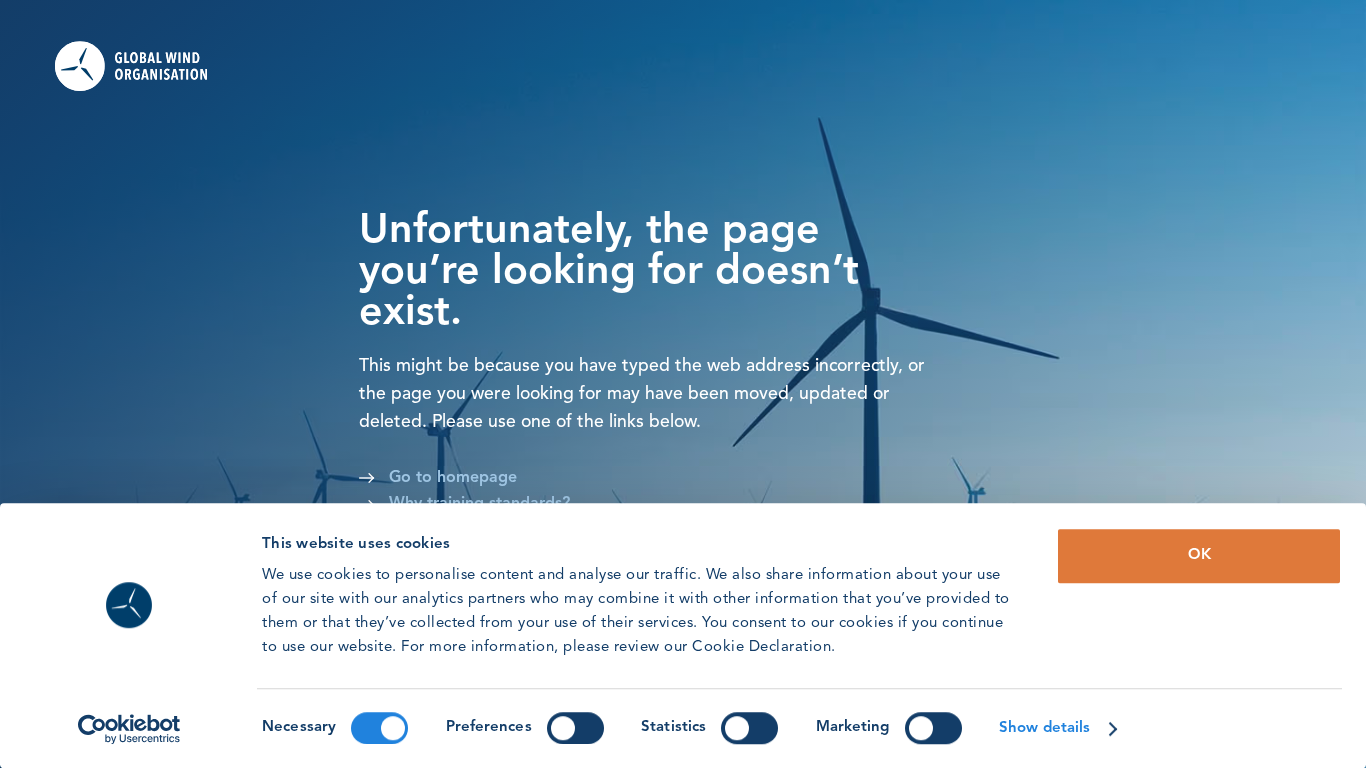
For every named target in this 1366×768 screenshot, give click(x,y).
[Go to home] (144, 66)
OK (1199, 555)
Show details (1044, 728)
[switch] (575, 728)
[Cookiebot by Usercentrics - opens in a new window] (129, 729)
